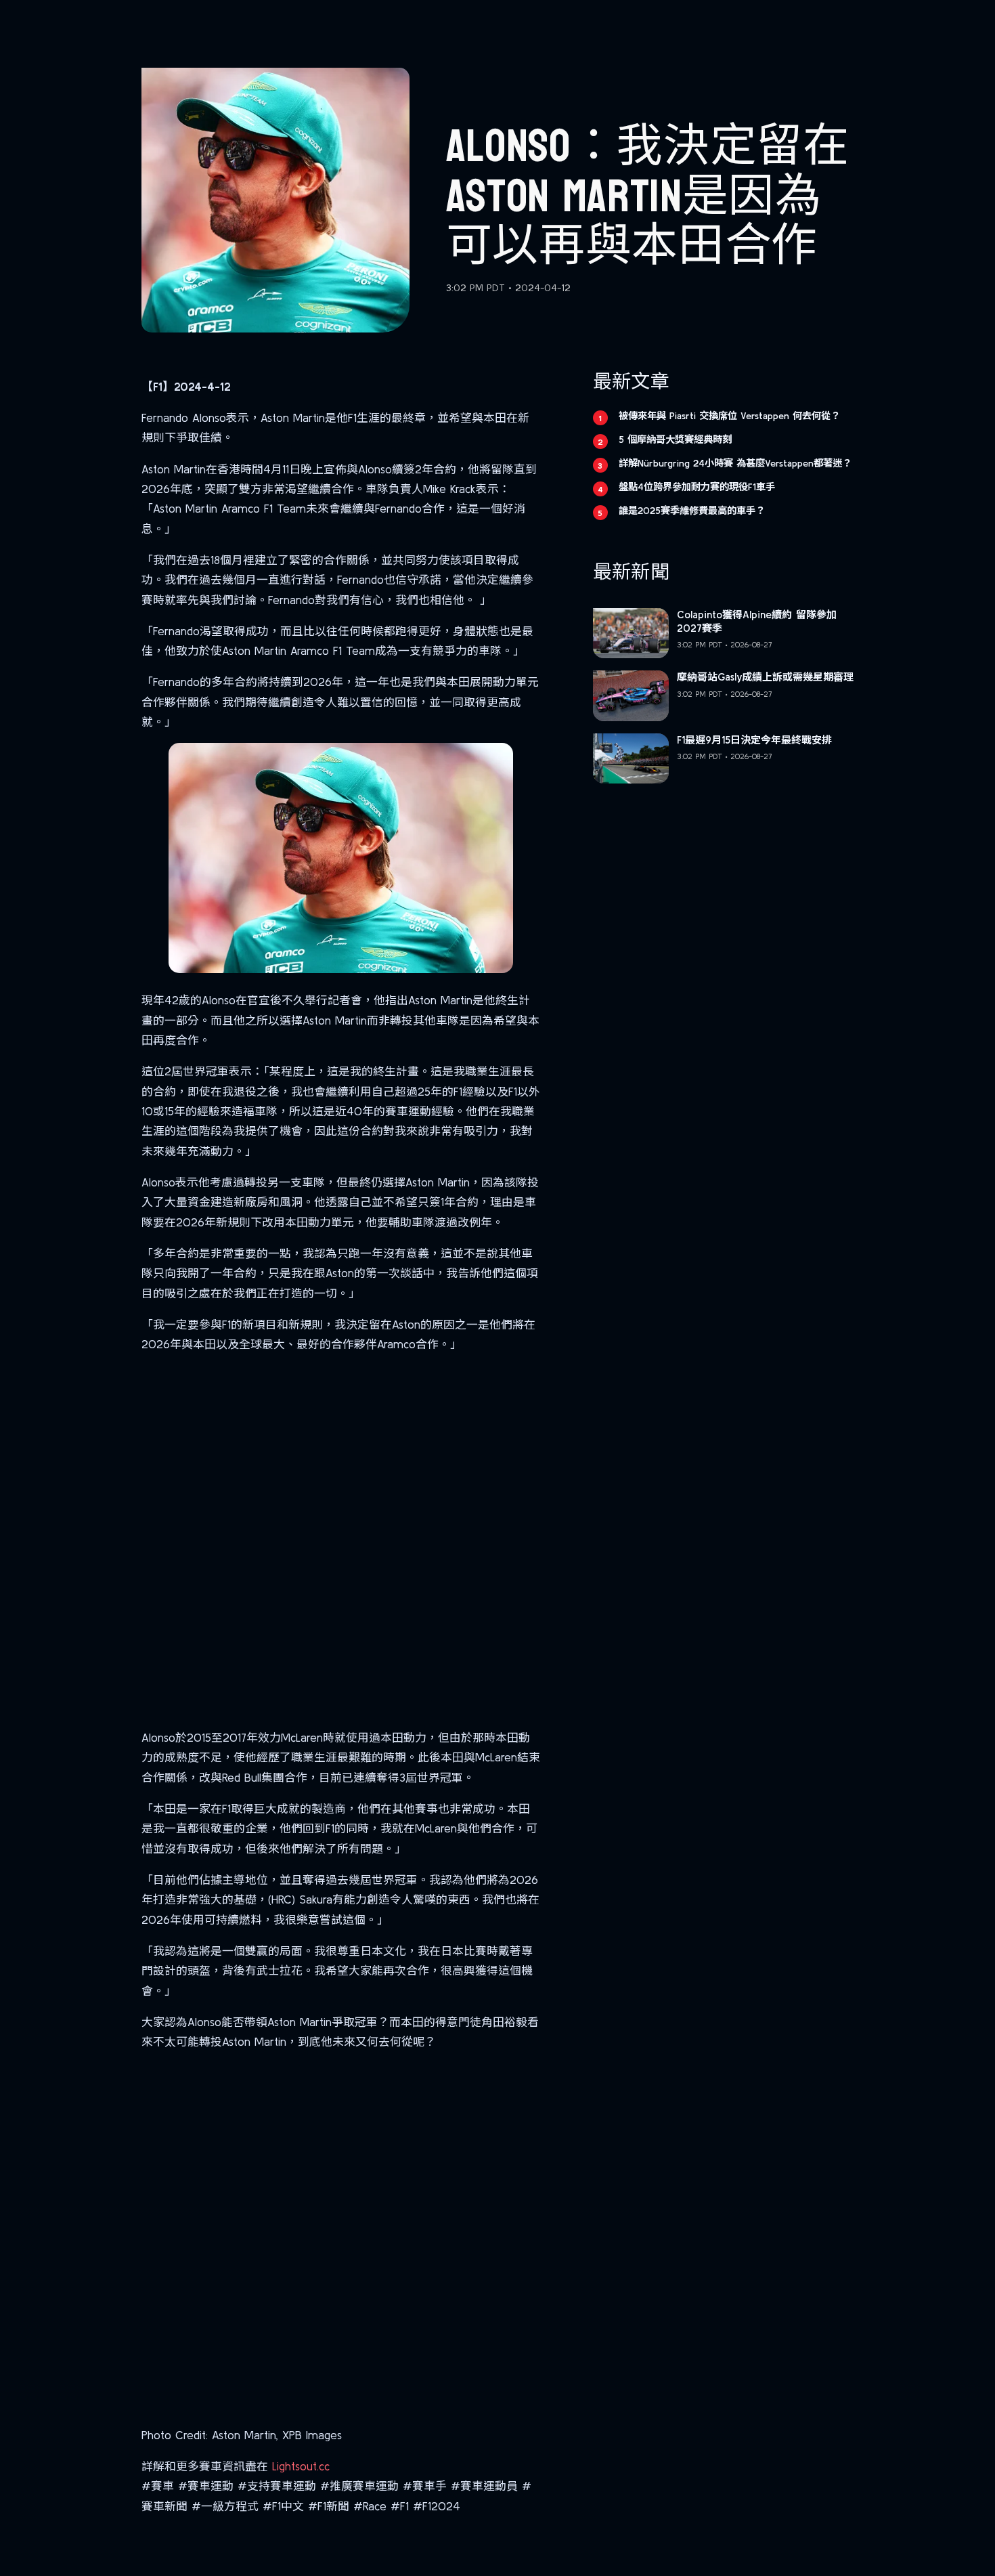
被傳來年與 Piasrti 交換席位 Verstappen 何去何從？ (729, 416)
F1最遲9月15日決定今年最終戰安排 (754, 740)
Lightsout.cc (301, 2466)
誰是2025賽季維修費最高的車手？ (692, 511)
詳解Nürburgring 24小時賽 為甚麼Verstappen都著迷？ (735, 463)
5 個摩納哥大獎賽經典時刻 (675, 439)
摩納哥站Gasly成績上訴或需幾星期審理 (765, 677)
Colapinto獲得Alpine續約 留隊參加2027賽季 (757, 621)
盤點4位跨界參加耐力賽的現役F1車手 (697, 487)
